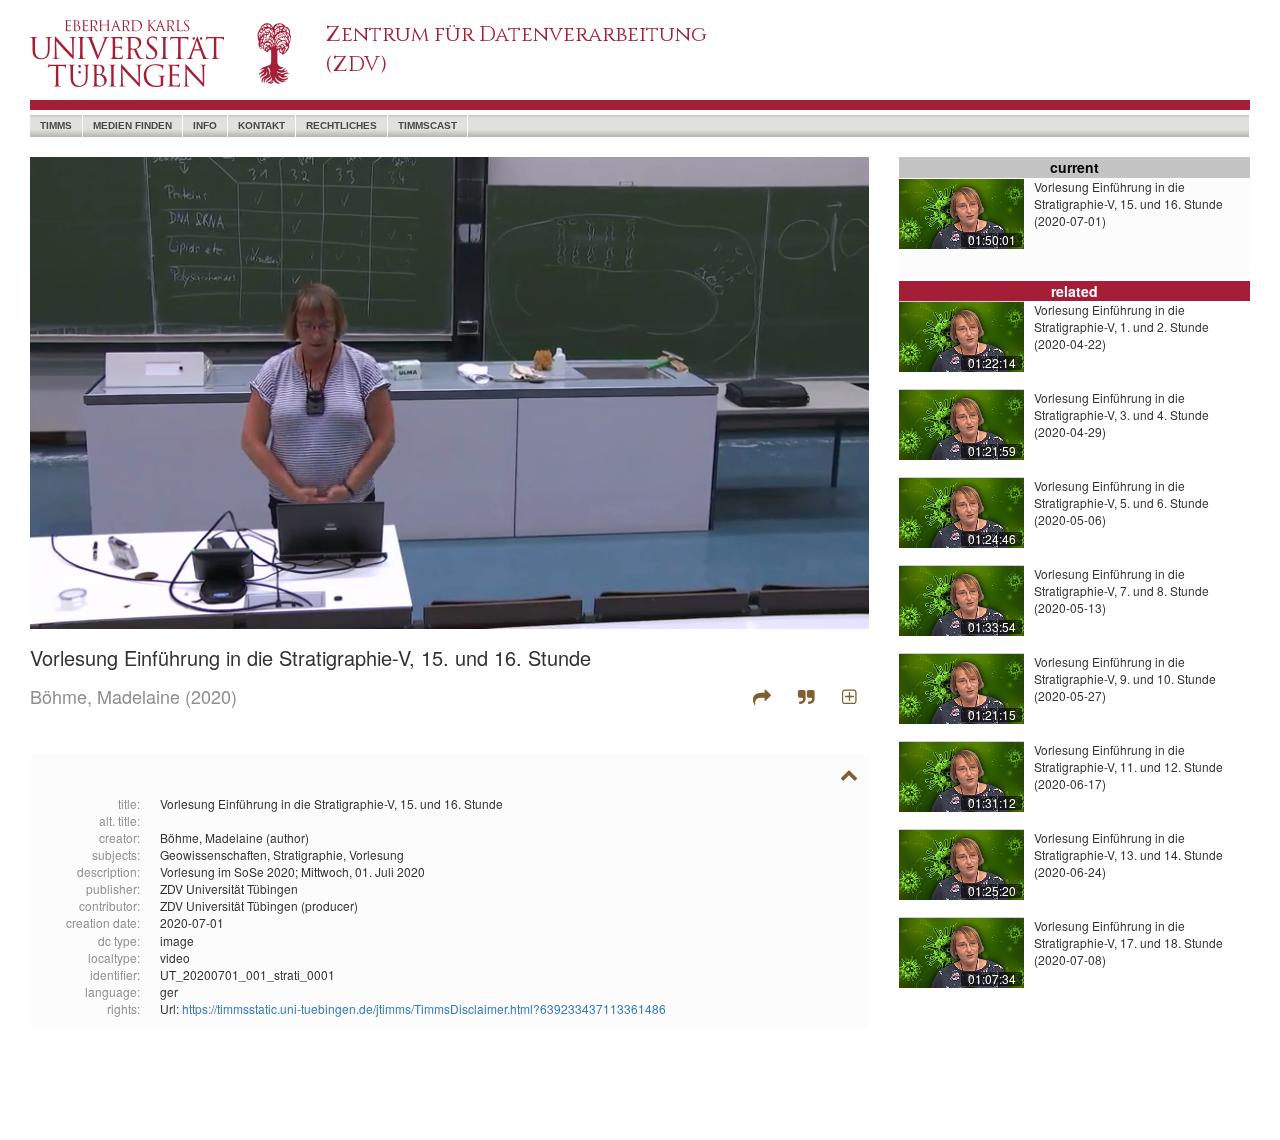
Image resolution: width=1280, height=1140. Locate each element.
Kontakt (261, 125)
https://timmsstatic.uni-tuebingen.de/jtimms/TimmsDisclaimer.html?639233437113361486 (424, 1008)
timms (56, 125)
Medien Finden (132, 125)
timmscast (427, 125)
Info (205, 125)
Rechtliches (341, 125)
